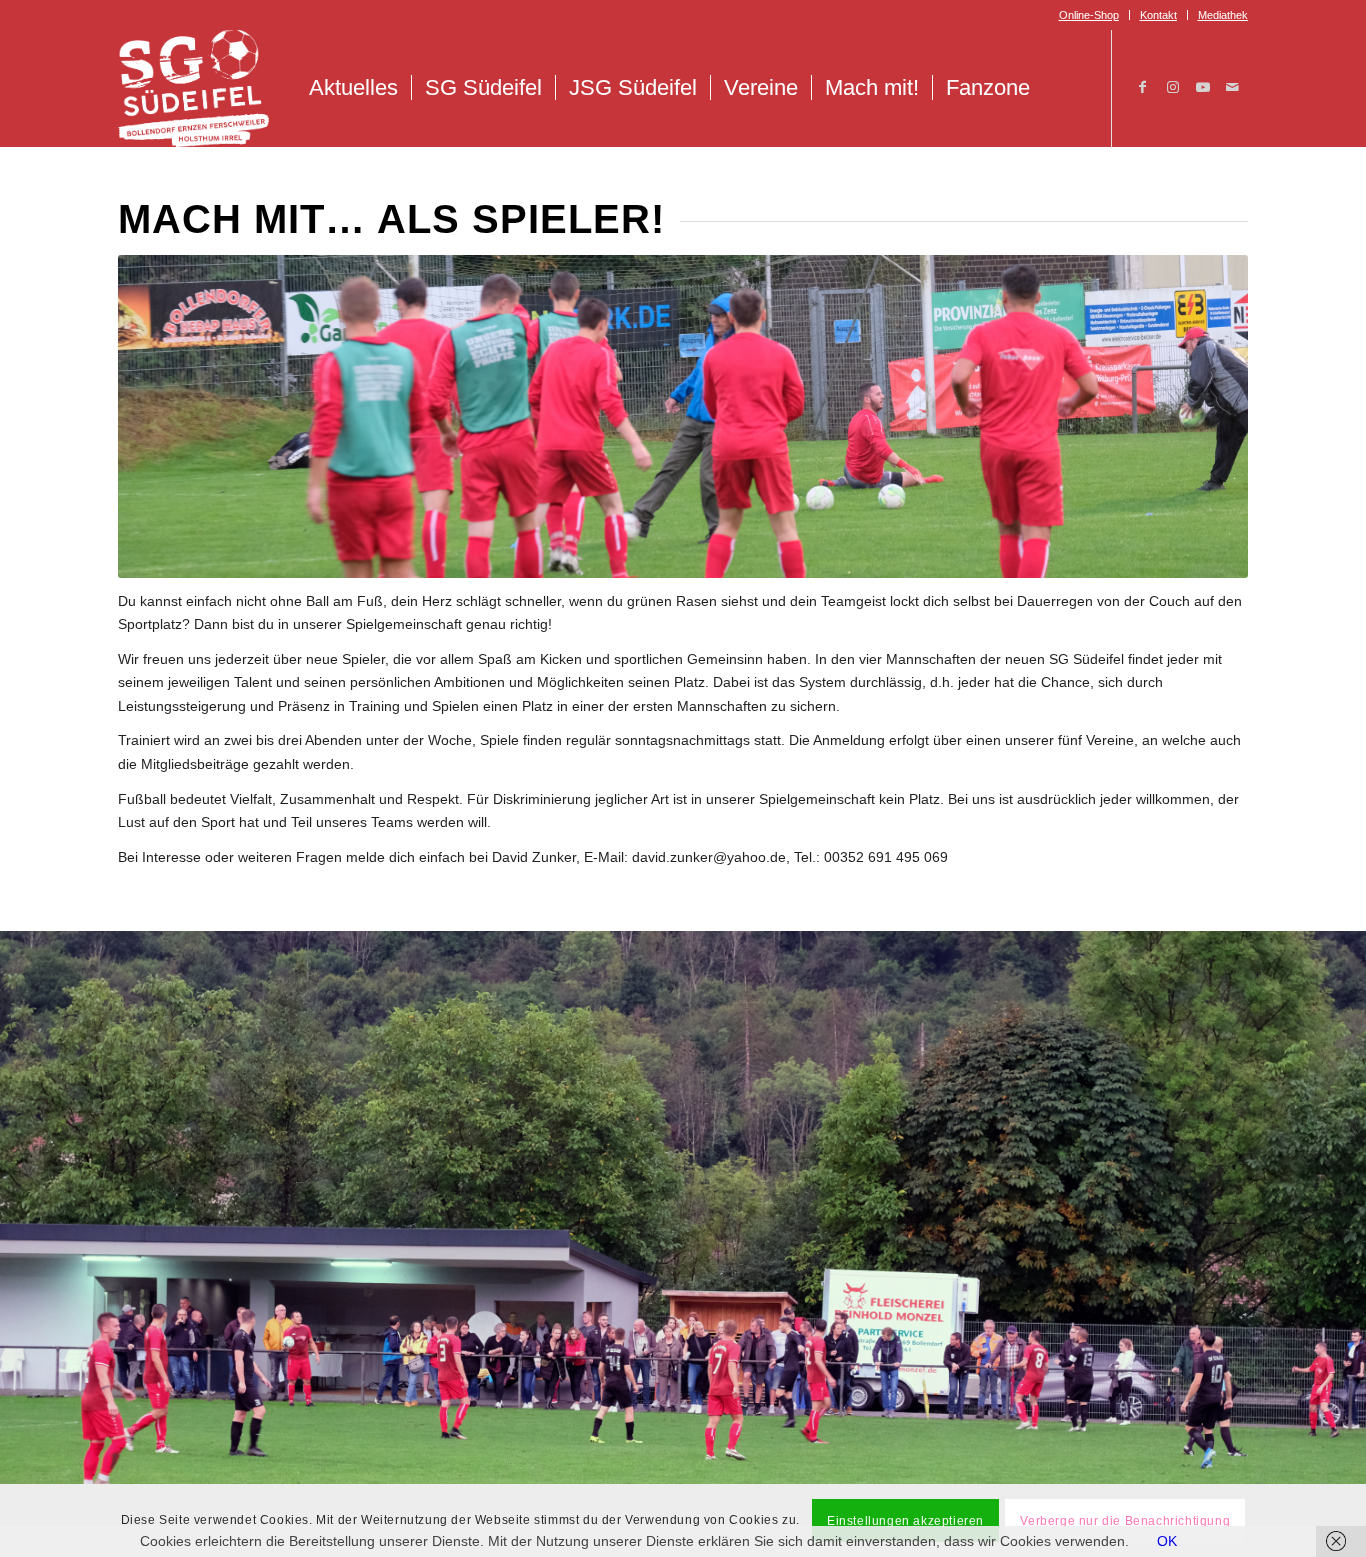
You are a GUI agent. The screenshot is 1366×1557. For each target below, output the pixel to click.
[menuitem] (1089, 15)
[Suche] (1064, 88)
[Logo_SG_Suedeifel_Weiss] (193, 88)
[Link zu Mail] (1233, 87)
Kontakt (1158, 15)
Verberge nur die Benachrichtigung (1125, 1520)
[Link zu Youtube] (1203, 87)
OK (1167, 1541)
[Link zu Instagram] (1173, 87)
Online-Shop (1089, 15)
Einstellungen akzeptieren (905, 1520)
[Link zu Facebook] (1143, 87)
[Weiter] (1348, 1217)
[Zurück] (17, 1217)
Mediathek (1223, 15)
